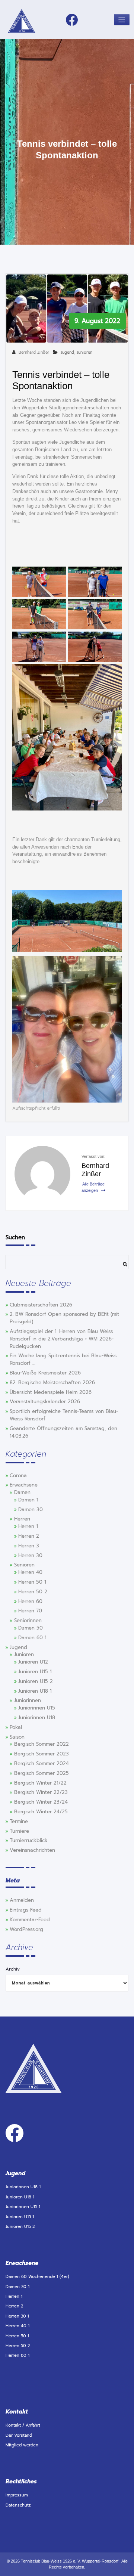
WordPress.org (26, 1929)
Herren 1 (28, 1526)
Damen (22, 1492)
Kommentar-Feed (30, 1920)
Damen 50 (31, 1628)
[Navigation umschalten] (122, 20)
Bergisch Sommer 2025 (42, 1773)
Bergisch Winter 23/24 (41, 1802)
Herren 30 (30, 1556)
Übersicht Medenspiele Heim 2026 (51, 1392)
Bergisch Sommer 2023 (42, 1754)
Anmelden (22, 1900)
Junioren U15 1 (35, 1672)
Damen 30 (31, 1510)
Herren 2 (29, 1536)
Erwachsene (24, 1485)
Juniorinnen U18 (37, 1718)
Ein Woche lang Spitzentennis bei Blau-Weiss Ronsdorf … (63, 1360)
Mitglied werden (22, 2445)
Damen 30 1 (17, 2287)
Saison (17, 1737)
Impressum (17, 2495)
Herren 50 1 (32, 1582)
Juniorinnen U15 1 (23, 2207)
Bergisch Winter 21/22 (40, 1783)
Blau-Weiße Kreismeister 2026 (45, 1373)
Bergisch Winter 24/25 (41, 1812)
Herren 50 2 (33, 1592)
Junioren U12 (33, 1662)
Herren (22, 1519)
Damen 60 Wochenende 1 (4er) (37, 2277)
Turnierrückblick (29, 1841)
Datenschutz (18, 2505)
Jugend (67, 352)
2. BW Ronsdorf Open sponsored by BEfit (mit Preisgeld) (64, 1318)
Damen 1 (28, 1500)
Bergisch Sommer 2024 (42, 1764)
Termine (19, 1822)
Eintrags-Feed (26, 1910)
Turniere (19, 1831)
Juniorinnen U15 (37, 1708)
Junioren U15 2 (36, 1681)
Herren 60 (30, 1602)
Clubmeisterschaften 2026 (41, 1305)
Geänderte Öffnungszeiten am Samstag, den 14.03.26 (63, 1432)
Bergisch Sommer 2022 (42, 1744)
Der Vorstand (19, 2435)
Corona (18, 1476)
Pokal (16, 1727)
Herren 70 (30, 1611)
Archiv (13, 1969)
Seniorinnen (28, 1621)
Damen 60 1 (32, 1638)
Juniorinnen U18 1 (23, 2187)
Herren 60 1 (17, 2355)
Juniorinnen (28, 1701)
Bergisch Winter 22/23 (41, 1792)
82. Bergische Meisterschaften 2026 (52, 1383)
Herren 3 (29, 1546)
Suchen (15, 1237)
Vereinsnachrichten (32, 1850)
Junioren (84, 352)
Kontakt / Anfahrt (23, 2425)
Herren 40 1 (17, 2326)
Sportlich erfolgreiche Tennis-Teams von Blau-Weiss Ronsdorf (64, 1415)
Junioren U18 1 (35, 1691)
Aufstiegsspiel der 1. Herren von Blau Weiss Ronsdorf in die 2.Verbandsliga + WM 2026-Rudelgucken (62, 1339)
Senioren (24, 1565)
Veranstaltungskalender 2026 (45, 1402)
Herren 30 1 (17, 2316)
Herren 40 (30, 1572)
